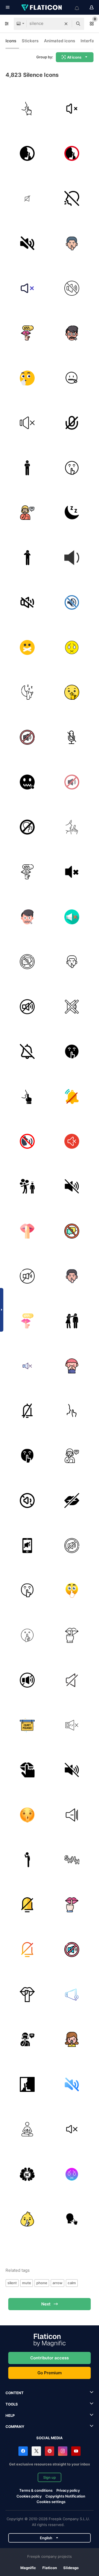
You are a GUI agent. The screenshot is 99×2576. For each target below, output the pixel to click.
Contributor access (50, 2358)
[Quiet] (27, 468)
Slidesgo (71, 2568)
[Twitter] (36, 2451)
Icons (11, 41)
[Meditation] (27, 2129)
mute (27, 2283)
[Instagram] (63, 2451)
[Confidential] (27, 513)
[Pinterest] (50, 2451)
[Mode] (27, 1096)
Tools (12, 2404)
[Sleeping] (27, 692)
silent (12, 2283)
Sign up (50, 2477)
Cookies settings (51, 2502)
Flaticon (50, 2568)
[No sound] (27, 1366)
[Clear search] (66, 24)
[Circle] (27, 1142)
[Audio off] (72, 2129)
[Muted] (72, 647)
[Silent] (72, 1096)
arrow (57, 2283)
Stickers (30, 41)
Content (15, 2393)
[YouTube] (76, 2451)
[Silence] (27, 109)
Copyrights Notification (65, 2496)
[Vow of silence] (27, 1995)
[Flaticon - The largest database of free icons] (42, 7)
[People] (72, 1321)
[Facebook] (23, 2451)
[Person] (27, 558)
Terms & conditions (36, 2490)
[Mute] (27, 243)
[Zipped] (27, 782)
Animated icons (60, 41)
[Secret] (72, 333)
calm (72, 2283)
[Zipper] (72, 378)
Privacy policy (68, 2490)
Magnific (28, 2568)
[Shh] (72, 243)
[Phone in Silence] (27, 1546)
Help (10, 2415)
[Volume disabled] (72, 109)
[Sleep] (72, 513)
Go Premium (50, 2373)
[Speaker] (72, 1995)
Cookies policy (29, 2496)
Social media (50, 2438)
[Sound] (27, 154)
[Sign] (72, 827)
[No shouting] (72, 198)
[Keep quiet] (72, 288)
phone (42, 2283)
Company (15, 2427)
